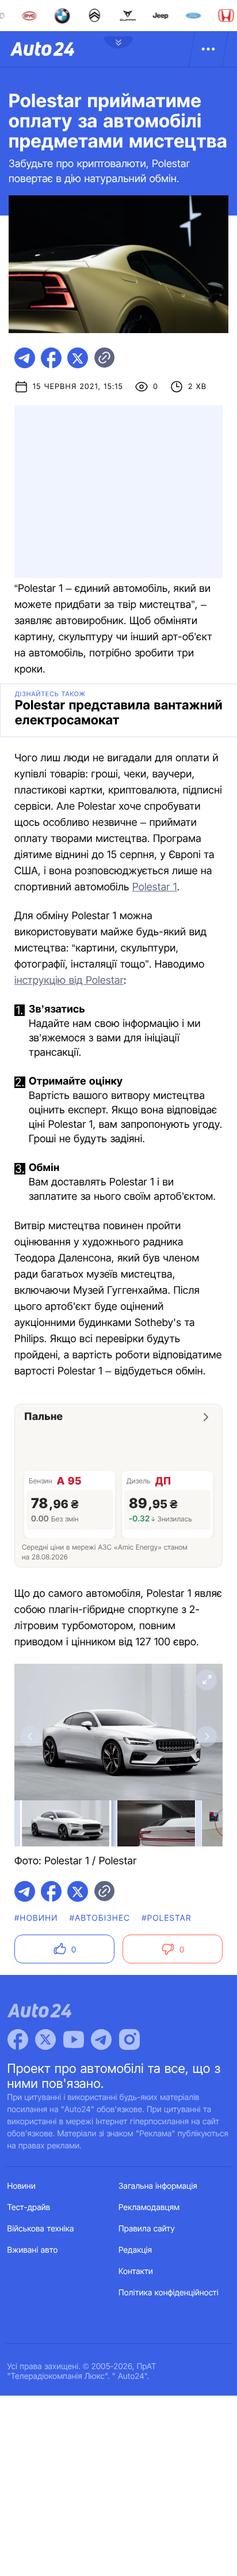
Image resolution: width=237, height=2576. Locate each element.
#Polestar (166, 1918)
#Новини (36, 1918)
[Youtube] (74, 2039)
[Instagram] (129, 2039)
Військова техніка (41, 2229)
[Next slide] (207, 1736)
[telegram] (25, 358)
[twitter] (78, 358)
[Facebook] (18, 2039)
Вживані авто (33, 2250)
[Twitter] (45, 2039)
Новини (22, 2186)
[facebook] (51, 358)
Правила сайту (147, 2229)
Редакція (135, 2250)
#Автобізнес (100, 1918)
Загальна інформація (158, 2186)
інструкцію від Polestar (69, 981)
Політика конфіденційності (169, 2293)
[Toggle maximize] (207, 1680)
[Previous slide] (30, 1736)
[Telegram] (101, 2039)
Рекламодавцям (149, 2207)
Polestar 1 (155, 887)
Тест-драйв (29, 2207)
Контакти (136, 2271)
